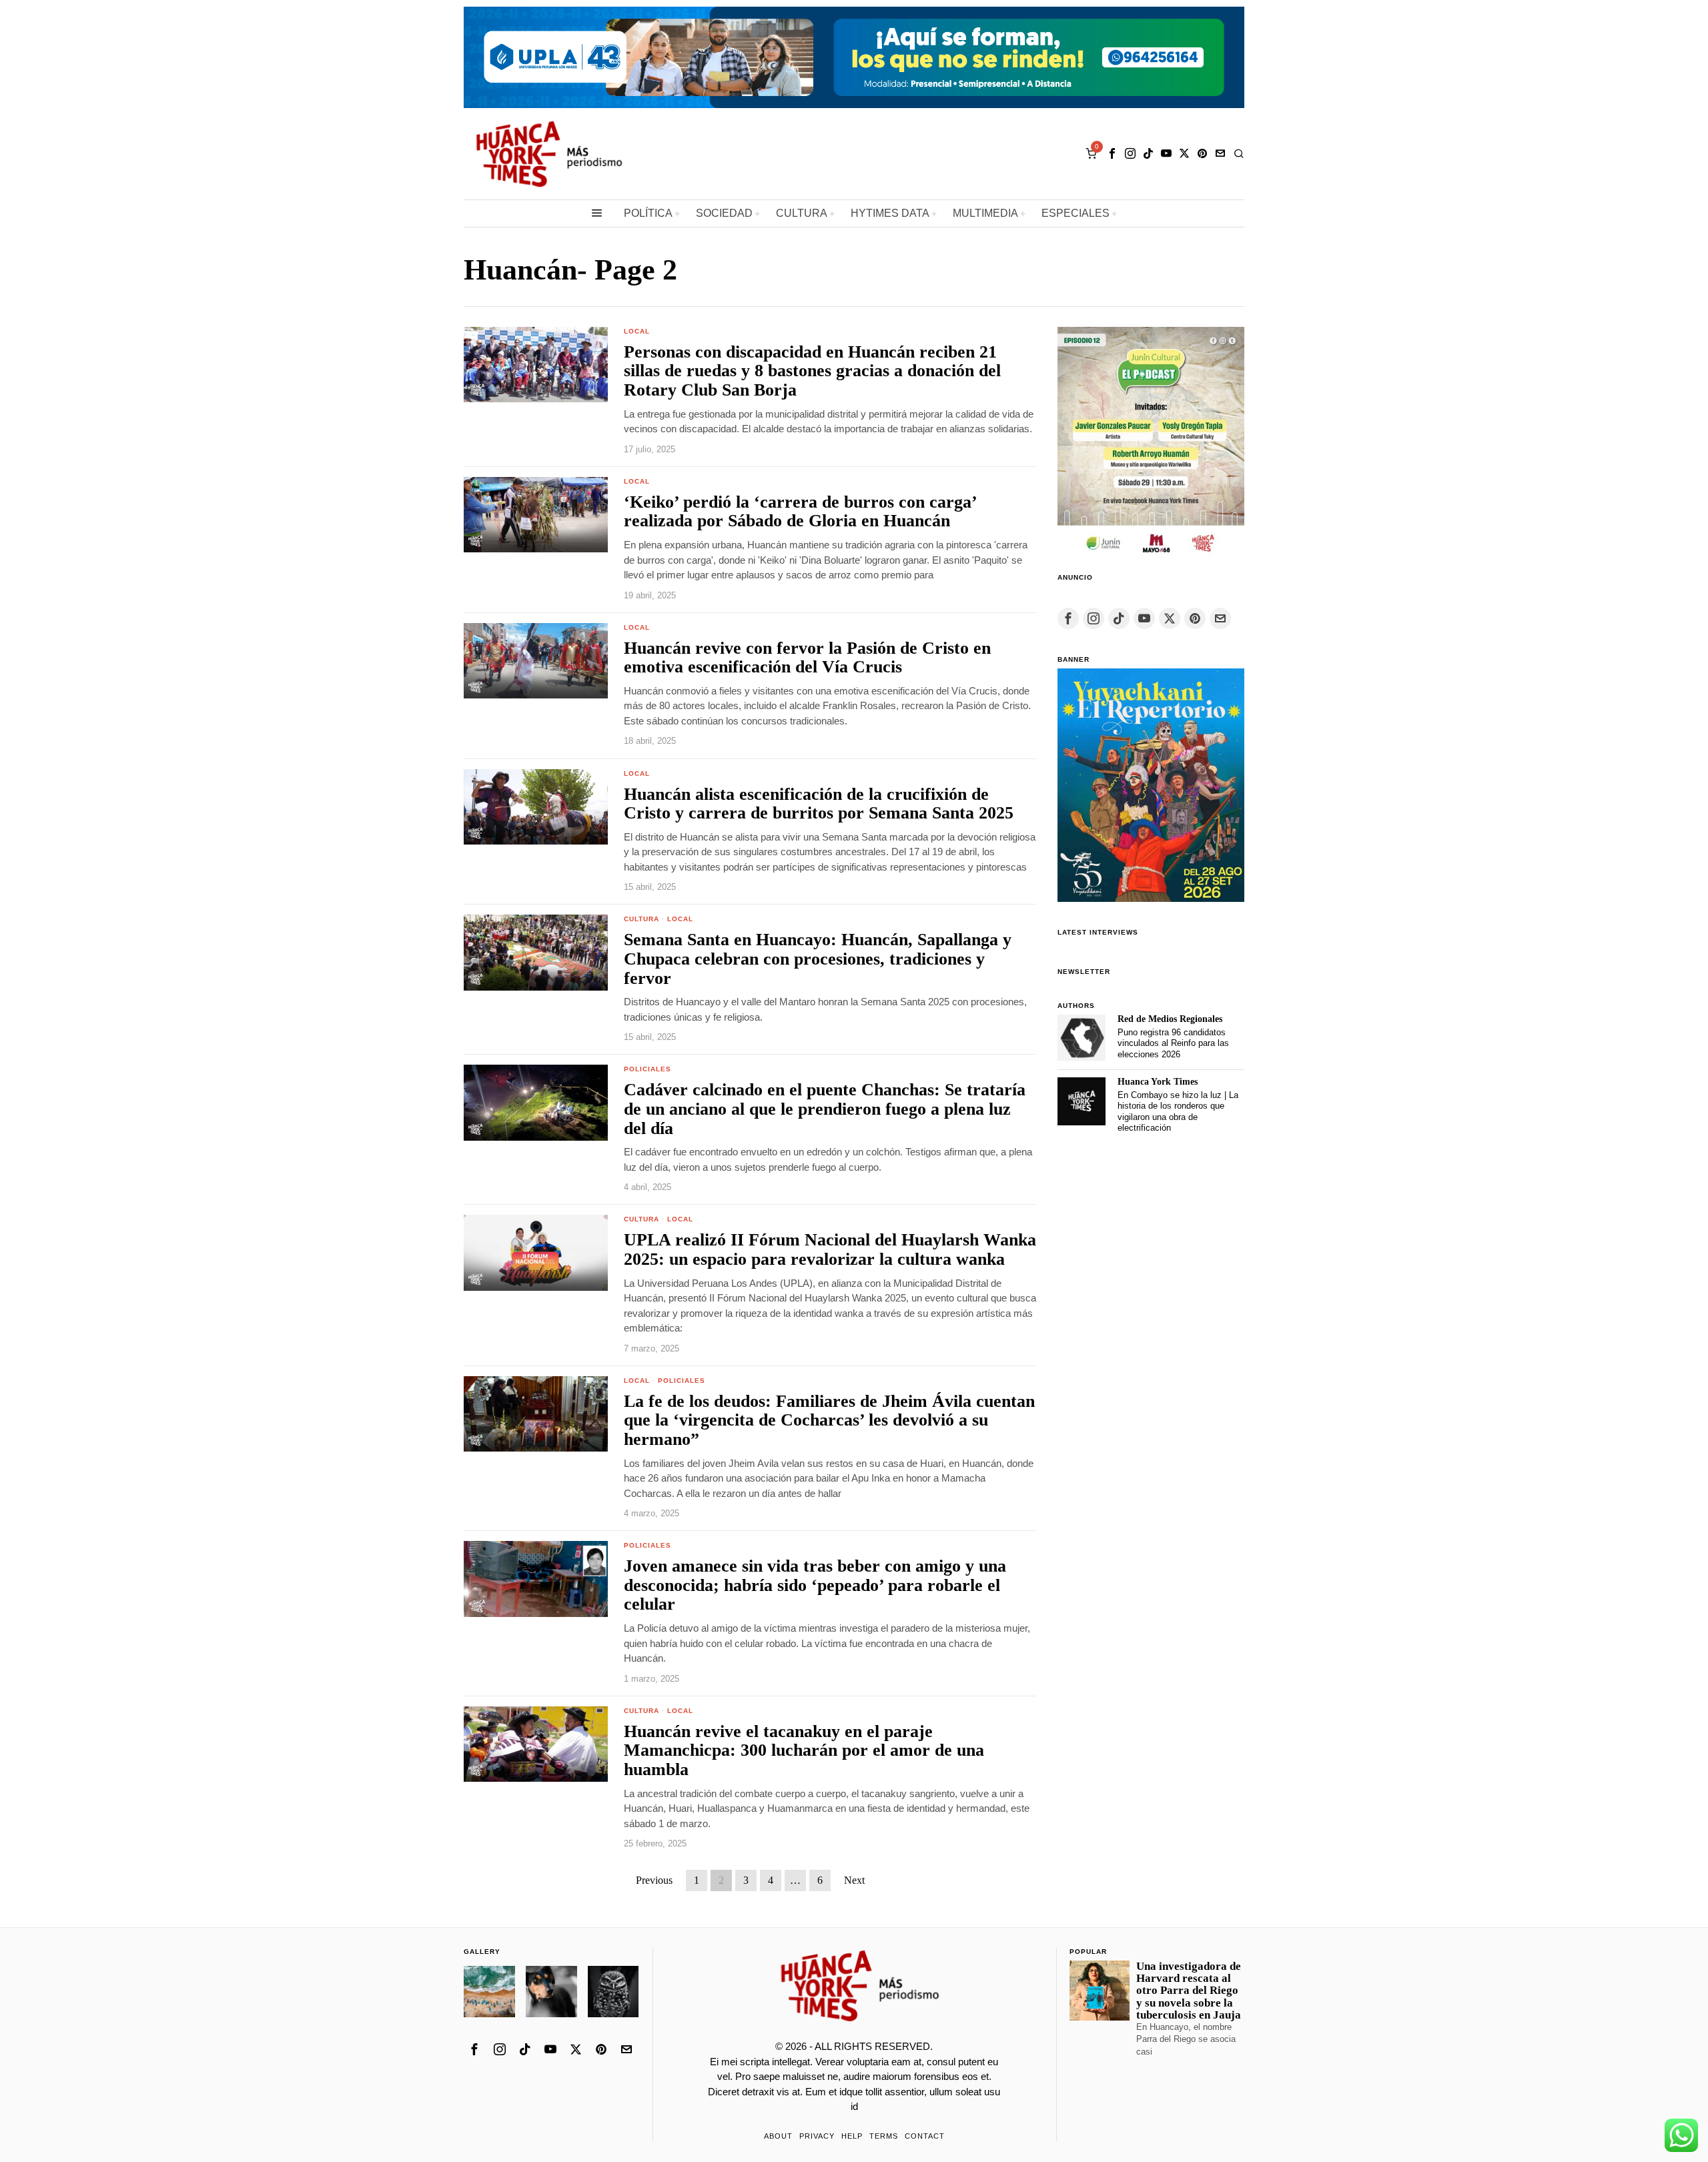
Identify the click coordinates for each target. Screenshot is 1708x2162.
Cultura (642, 919)
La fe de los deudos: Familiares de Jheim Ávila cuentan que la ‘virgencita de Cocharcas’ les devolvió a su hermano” (829, 1421)
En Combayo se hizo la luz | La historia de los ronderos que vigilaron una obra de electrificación (1178, 1112)
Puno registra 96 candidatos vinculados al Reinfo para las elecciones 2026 (1173, 1043)
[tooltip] (1112, 153)
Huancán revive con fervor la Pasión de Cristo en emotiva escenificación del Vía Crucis (807, 658)
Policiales (648, 1069)
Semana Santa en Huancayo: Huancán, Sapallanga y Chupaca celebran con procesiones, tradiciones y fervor (818, 959)
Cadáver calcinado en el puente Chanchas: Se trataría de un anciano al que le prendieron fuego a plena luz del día (825, 1109)
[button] (489, 1992)
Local (637, 331)
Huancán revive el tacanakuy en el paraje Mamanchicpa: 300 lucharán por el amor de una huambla (804, 1751)
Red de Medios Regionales (1170, 1019)
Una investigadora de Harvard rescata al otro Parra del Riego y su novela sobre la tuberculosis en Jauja (1189, 1991)
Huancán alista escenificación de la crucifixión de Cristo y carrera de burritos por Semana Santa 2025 (819, 804)
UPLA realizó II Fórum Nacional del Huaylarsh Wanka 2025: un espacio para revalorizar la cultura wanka (830, 1250)
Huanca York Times (1158, 1082)
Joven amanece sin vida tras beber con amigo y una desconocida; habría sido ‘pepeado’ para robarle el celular (815, 1585)
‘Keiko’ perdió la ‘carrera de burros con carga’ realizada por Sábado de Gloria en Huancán (800, 512)
